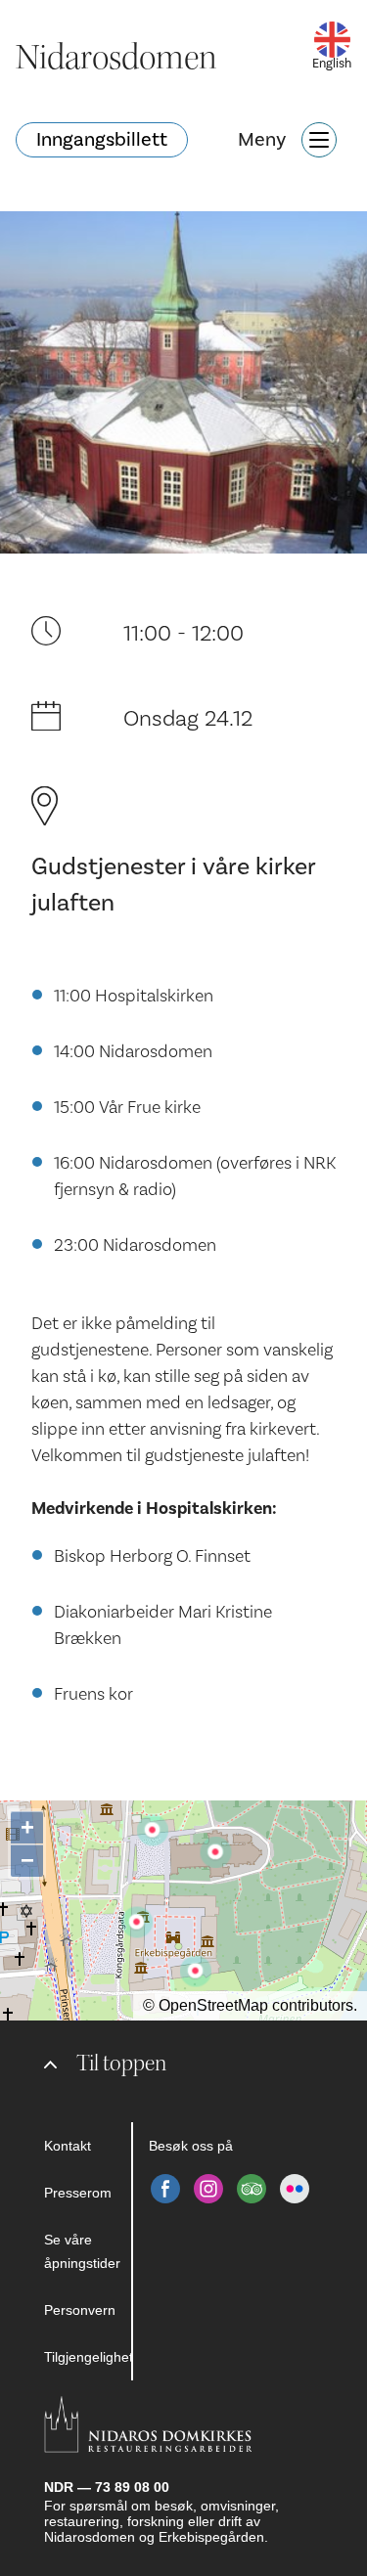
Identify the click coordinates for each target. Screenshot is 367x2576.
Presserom (78, 2193)
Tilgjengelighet (88, 2357)
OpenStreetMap (213, 2005)
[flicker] (295, 2189)
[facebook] (165, 2189)
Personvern (80, 2310)
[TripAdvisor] (252, 2189)
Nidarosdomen (116, 58)
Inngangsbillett (102, 140)
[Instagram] (208, 2189)
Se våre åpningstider (82, 2251)
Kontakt (68, 2146)
